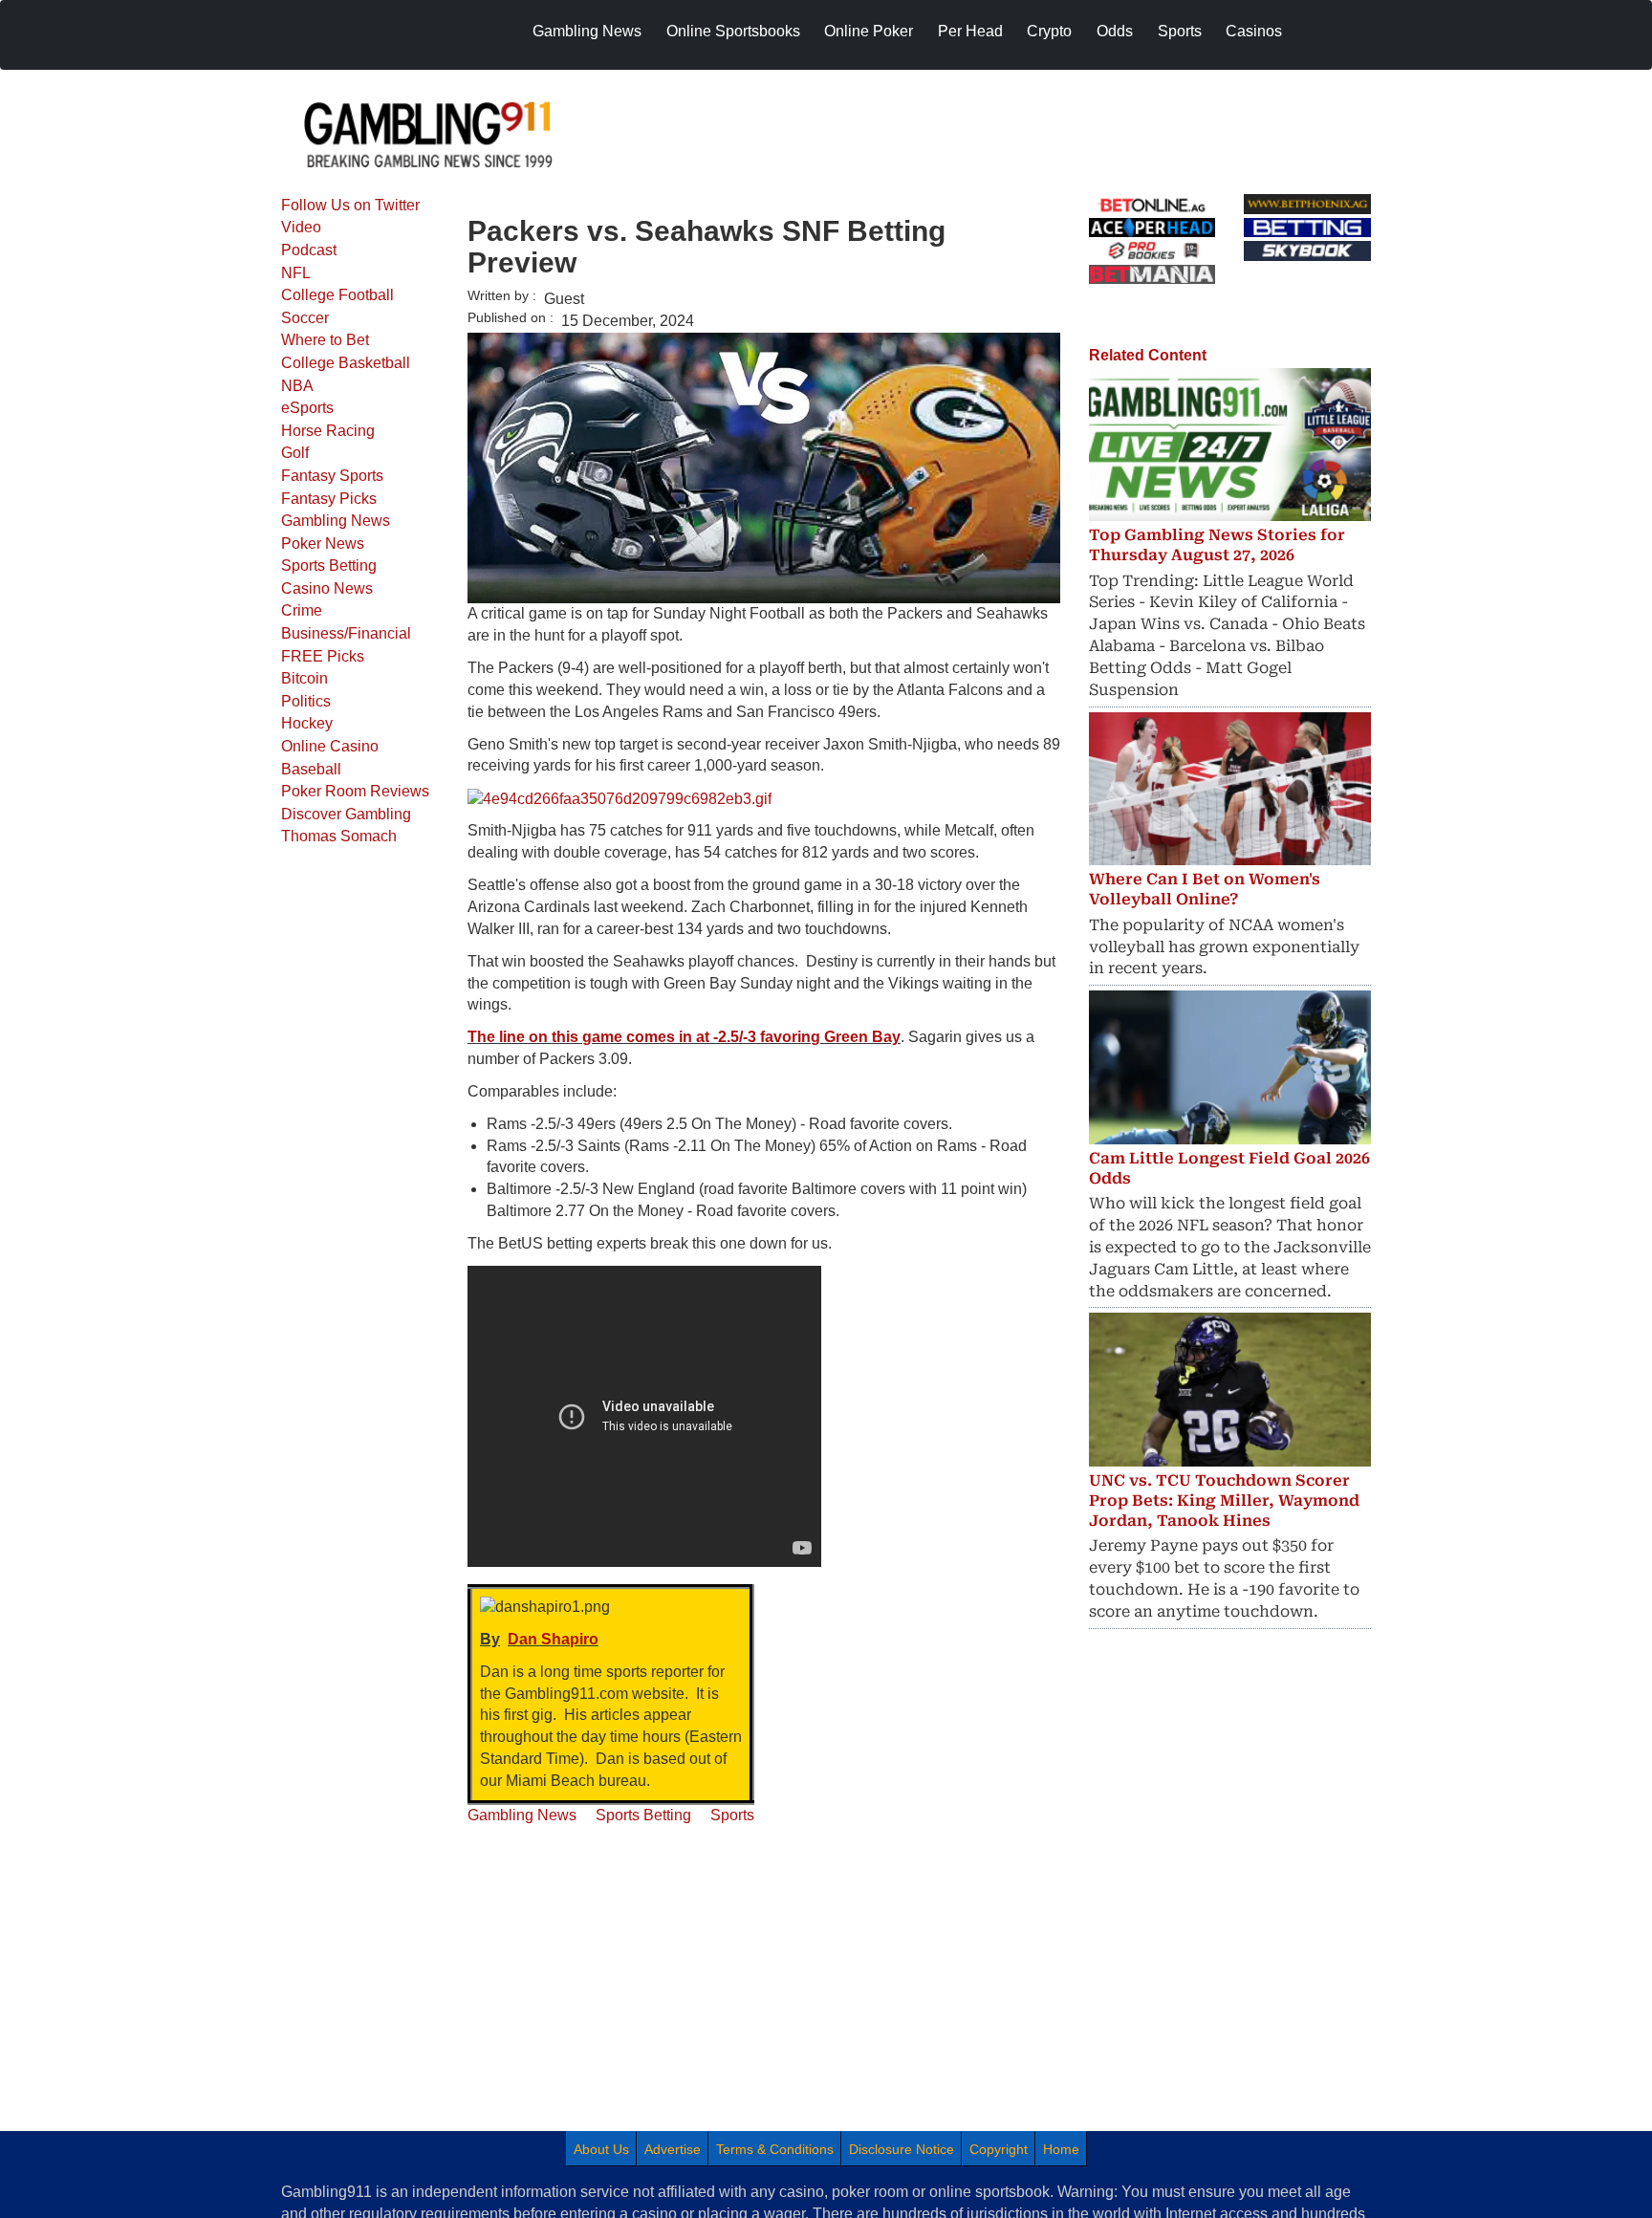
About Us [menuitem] (601, 2149)
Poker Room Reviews (355, 791)
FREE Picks (323, 656)
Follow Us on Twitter (350, 205)
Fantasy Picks (329, 499)
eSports (307, 408)
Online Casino (330, 746)
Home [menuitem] (1061, 2149)
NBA (297, 386)
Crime (302, 610)
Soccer (305, 318)
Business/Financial (346, 633)
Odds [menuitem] (1115, 31)
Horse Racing (328, 431)
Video (301, 227)
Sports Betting (329, 565)
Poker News (323, 544)
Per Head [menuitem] (970, 31)
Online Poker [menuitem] (869, 31)
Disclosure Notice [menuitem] (902, 2149)
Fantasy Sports (332, 476)
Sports (732, 1815)
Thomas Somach (339, 836)
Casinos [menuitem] (1254, 31)
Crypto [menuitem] (1049, 31)
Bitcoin (304, 678)
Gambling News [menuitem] (587, 31)
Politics (306, 701)
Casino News (327, 588)
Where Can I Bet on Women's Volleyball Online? (1205, 889)
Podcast (309, 250)
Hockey (307, 723)
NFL (296, 273)
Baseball (311, 769)
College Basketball (346, 363)
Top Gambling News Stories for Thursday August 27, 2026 (1217, 545)
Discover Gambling (346, 814)
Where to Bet (325, 340)
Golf (295, 453)
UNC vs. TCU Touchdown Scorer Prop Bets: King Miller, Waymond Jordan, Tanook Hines (1224, 1500)
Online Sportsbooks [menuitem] (733, 31)
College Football (337, 295)
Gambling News (336, 521)
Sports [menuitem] (1180, 31)
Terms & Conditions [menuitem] (775, 2149)
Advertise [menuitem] (673, 2149)
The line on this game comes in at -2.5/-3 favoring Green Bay (684, 1037)
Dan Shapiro (553, 1639)
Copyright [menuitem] (999, 2149)
